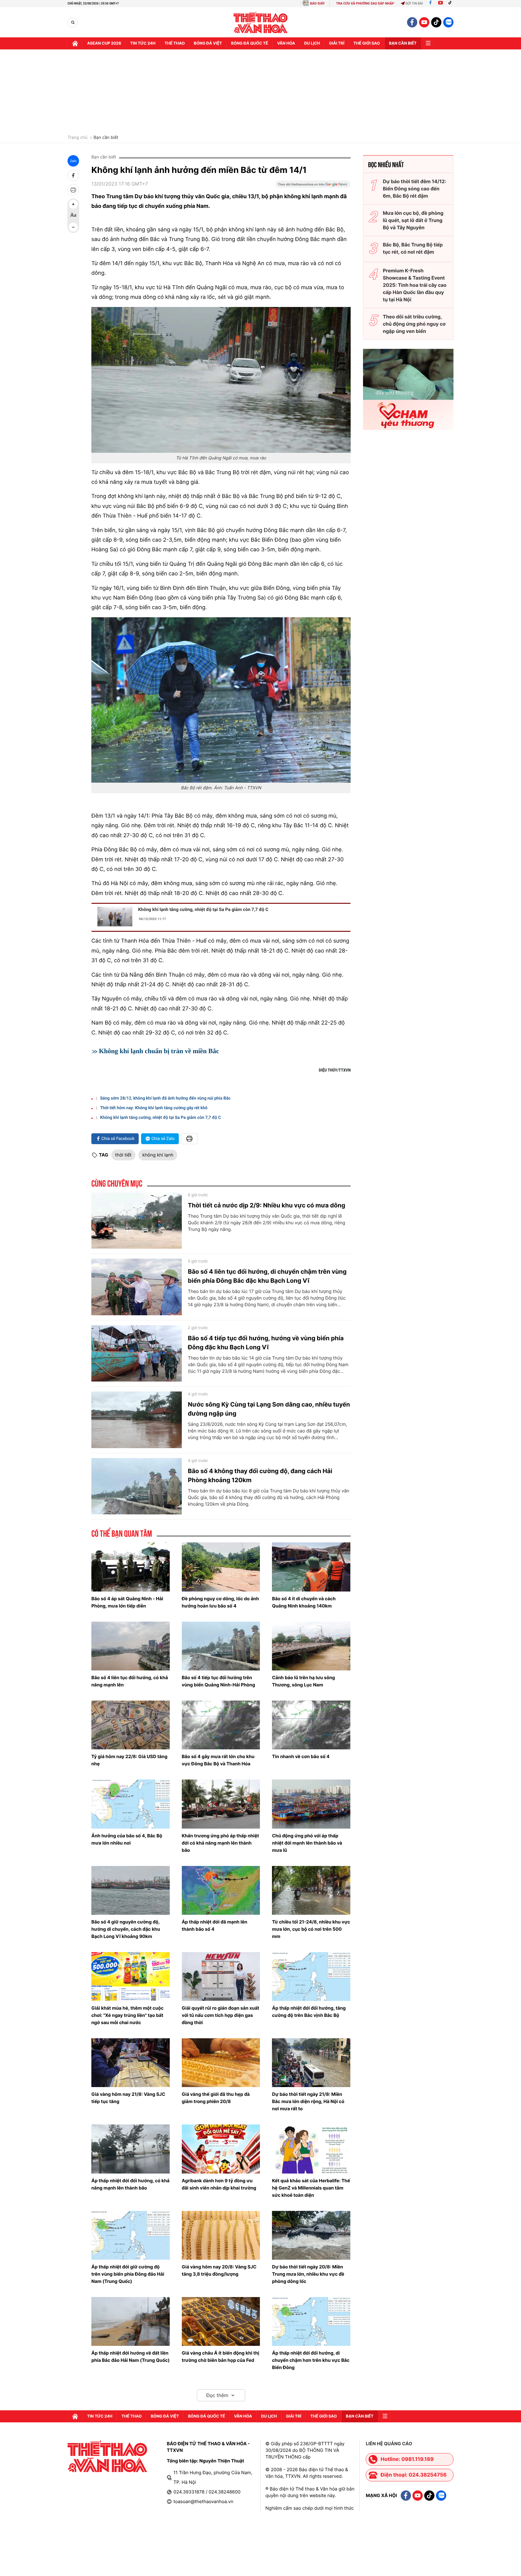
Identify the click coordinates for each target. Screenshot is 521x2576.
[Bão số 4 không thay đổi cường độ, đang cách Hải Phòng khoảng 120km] (137, 1486)
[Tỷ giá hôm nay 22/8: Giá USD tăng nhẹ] (131, 1725)
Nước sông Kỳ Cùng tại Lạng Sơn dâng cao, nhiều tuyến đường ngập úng (269, 1409)
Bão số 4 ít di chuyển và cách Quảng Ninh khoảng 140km (304, 1602)
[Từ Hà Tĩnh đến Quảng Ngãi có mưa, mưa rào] (221, 380)
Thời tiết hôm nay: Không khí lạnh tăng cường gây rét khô (154, 1108)
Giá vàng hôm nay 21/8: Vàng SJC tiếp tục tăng (128, 2098)
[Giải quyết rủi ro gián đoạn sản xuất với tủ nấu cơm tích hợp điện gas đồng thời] (221, 1977)
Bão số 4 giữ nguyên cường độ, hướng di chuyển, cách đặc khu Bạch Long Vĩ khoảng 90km (126, 1929)
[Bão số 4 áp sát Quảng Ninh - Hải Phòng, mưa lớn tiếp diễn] (131, 1567)
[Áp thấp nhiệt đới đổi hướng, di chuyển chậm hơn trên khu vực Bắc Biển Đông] (311, 2321)
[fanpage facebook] (412, 22)
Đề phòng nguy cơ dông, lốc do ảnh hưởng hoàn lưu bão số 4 (220, 1602)
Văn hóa (286, 43)
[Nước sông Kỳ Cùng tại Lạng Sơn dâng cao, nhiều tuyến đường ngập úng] (137, 1420)
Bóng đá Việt (208, 43)
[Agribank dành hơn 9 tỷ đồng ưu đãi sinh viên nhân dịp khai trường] (221, 2149)
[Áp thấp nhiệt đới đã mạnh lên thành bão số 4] (221, 1890)
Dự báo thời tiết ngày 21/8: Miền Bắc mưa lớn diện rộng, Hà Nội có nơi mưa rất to (308, 2101)
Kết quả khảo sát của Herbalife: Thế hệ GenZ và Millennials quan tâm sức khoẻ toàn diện (311, 2188)
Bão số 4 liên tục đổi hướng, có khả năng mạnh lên (130, 1681)
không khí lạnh (158, 1155)
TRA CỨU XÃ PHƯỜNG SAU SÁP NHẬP (365, 3)
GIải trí (337, 43)
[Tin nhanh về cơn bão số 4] (311, 1725)
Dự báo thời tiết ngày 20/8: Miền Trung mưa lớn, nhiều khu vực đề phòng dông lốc (308, 2274)
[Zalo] (448, 22)
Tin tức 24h (143, 43)
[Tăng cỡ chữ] (73, 204)
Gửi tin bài (414, 3)
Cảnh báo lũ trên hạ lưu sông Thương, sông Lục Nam (303, 1681)
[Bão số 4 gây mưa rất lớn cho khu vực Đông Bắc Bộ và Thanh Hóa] (221, 1725)
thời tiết (123, 1155)
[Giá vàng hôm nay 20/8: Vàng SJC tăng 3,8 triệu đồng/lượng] (221, 2235)
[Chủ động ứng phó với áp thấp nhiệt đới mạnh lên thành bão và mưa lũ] (311, 1804)
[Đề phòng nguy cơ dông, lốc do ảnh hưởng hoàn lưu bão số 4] (221, 1567)
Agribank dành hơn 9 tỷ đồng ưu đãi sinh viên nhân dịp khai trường (219, 2184)
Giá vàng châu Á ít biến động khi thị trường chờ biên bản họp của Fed (221, 2357)
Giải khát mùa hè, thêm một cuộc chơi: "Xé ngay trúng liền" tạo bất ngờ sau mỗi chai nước (127, 2015)
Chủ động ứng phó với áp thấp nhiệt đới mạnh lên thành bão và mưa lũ (307, 1843)
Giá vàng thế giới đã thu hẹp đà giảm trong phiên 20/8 (216, 2098)
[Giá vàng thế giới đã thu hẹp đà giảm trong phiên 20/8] (221, 2063)
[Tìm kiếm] (73, 22)
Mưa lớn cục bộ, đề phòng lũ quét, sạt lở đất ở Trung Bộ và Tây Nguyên (413, 220)
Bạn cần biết (403, 43)
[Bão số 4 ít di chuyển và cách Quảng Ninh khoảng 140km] (311, 1567)
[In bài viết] (73, 190)
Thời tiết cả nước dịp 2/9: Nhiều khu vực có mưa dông (267, 1205)
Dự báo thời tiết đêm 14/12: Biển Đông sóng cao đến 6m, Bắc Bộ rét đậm (415, 189)
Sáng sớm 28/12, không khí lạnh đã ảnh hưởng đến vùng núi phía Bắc (165, 1098)
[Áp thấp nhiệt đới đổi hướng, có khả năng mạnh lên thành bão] (131, 2149)
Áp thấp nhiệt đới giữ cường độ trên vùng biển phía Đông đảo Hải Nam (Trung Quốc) (128, 2274)
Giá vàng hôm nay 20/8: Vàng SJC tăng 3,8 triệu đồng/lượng (219, 2270)
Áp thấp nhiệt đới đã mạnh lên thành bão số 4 (215, 1925)
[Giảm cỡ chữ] (73, 227)
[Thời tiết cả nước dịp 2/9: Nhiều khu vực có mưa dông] (137, 1221)
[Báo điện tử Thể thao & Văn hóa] (261, 22)
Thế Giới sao (367, 43)
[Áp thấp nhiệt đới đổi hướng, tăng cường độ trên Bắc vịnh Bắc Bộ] (311, 1977)
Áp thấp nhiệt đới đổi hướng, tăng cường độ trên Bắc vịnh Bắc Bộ (309, 2012)
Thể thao (175, 43)
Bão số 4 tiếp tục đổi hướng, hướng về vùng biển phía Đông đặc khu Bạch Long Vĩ (266, 1343)
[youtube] (424, 22)
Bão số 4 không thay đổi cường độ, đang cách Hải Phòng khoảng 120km (260, 1476)
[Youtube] (440, 3)
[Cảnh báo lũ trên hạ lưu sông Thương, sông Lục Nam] (311, 1646)
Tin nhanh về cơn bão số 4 (301, 1756)
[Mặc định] (73, 216)
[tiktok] (436, 22)
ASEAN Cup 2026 (104, 43)
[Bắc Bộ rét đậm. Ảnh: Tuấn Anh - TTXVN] (221, 700)
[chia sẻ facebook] (73, 175)
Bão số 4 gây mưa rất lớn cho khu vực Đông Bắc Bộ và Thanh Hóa (218, 1760)
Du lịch (312, 43)
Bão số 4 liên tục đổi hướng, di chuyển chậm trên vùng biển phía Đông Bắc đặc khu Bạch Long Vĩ (267, 1276)
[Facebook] (430, 3)
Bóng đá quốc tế (249, 43)
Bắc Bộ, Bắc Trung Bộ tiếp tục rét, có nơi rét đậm (413, 248)
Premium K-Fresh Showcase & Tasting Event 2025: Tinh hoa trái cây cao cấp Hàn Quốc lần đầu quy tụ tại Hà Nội (415, 285)
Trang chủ (77, 138)
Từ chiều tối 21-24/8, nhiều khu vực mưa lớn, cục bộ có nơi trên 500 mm (311, 1929)
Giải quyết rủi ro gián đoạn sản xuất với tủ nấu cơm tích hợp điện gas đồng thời (221, 2015)
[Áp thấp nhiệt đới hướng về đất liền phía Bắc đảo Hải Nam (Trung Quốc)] (131, 2321)
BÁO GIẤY (317, 3)
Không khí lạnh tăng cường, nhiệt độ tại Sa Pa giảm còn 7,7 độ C (203, 909)
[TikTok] (451, 3)
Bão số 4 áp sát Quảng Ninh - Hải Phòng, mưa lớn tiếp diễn (127, 1602)
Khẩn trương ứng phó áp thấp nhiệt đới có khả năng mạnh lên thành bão (220, 1843)
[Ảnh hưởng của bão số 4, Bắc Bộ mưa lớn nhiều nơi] (131, 1804)
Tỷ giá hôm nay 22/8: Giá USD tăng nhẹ (129, 1760)
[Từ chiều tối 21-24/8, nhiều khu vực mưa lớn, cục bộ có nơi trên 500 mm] (311, 1890)
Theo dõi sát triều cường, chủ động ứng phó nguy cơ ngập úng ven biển (414, 324)
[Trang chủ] (75, 43)
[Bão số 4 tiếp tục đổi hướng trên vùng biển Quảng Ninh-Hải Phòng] (221, 1646)
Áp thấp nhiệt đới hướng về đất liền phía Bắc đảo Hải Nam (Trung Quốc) (131, 2357)
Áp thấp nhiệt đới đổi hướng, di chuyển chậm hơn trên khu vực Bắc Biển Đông (311, 2360)
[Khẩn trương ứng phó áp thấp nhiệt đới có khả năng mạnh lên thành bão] (221, 1804)
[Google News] (313, 186)
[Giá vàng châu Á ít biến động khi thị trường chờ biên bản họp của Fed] (221, 2321)
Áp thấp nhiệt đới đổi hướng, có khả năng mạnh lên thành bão (130, 2184)
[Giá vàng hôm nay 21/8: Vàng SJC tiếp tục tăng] (131, 2063)
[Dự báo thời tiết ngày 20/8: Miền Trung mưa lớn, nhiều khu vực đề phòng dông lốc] (311, 2235)
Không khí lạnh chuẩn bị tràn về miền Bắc (159, 1051)
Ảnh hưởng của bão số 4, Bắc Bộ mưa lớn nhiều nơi (127, 1839)
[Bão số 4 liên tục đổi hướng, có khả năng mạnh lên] (131, 1646)
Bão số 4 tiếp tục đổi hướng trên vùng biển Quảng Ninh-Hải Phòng (218, 1681)
